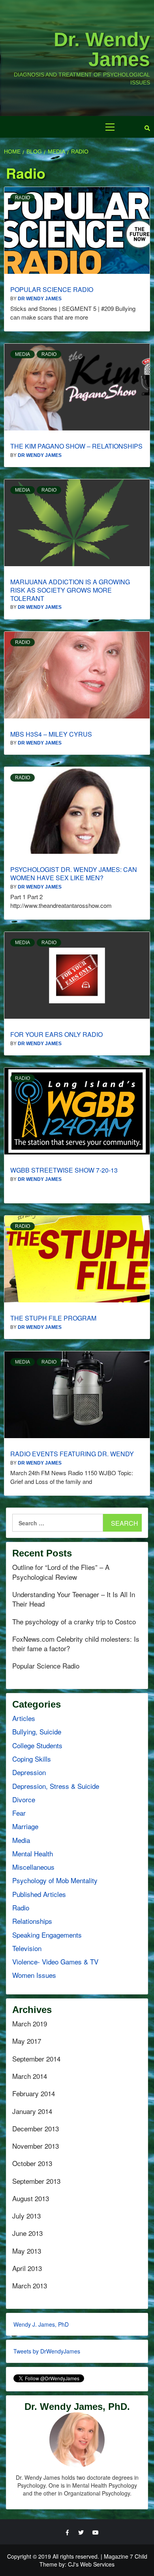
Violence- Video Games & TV (55, 1961)
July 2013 (26, 2216)
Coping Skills (32, 1759)
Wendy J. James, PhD (41, 2324)
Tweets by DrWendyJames (47, 2351)
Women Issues (34, 1975)
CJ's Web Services (91, 2564)
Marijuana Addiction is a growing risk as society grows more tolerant (70, 590)
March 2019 (30, 2024)
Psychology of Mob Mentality (55, 1880)
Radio (23, 198)
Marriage (25, 1826)
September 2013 (36, 2181)
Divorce (24, 1799)
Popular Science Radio (52, 289)
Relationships (32, 1921)
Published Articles (39, 1894)
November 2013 (36, 2146)
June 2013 (27, 2233)
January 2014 (32, 2111)
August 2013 (31, 2198)
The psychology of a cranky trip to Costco (74, 1622)
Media (23, 354)
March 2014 (30, 2076)
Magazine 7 (118, 2556)
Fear (19, 1813)
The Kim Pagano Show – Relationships (76, 446)
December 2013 (36, 2129)
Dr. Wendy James (102, 49)
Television (27, 1948)
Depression (29, 1772)
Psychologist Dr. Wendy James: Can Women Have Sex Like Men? (74, 874)
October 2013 (32, 2163)
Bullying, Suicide (37, 1731)
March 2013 (30, 2286)
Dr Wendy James (40, 299)
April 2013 (27, 2268)
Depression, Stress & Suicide (56, 1786)
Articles (24, 1718)
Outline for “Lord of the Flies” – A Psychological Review (61, 1572)
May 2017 (27, 2041)
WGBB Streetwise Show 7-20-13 (64, 1170)
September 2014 (36, 2059)
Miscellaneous (33, 1867)
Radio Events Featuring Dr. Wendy (72, 1454)
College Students (37, 1745)
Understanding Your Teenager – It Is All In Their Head (74, 1599)
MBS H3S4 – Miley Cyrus (51, 734)
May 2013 (27, 2251)
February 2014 (34, 2093)
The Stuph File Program (53, 1318)
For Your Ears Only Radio (56, 1034)
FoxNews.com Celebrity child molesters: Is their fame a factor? (76, 1644)
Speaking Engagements (47, 1935)
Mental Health (33, 1853)
